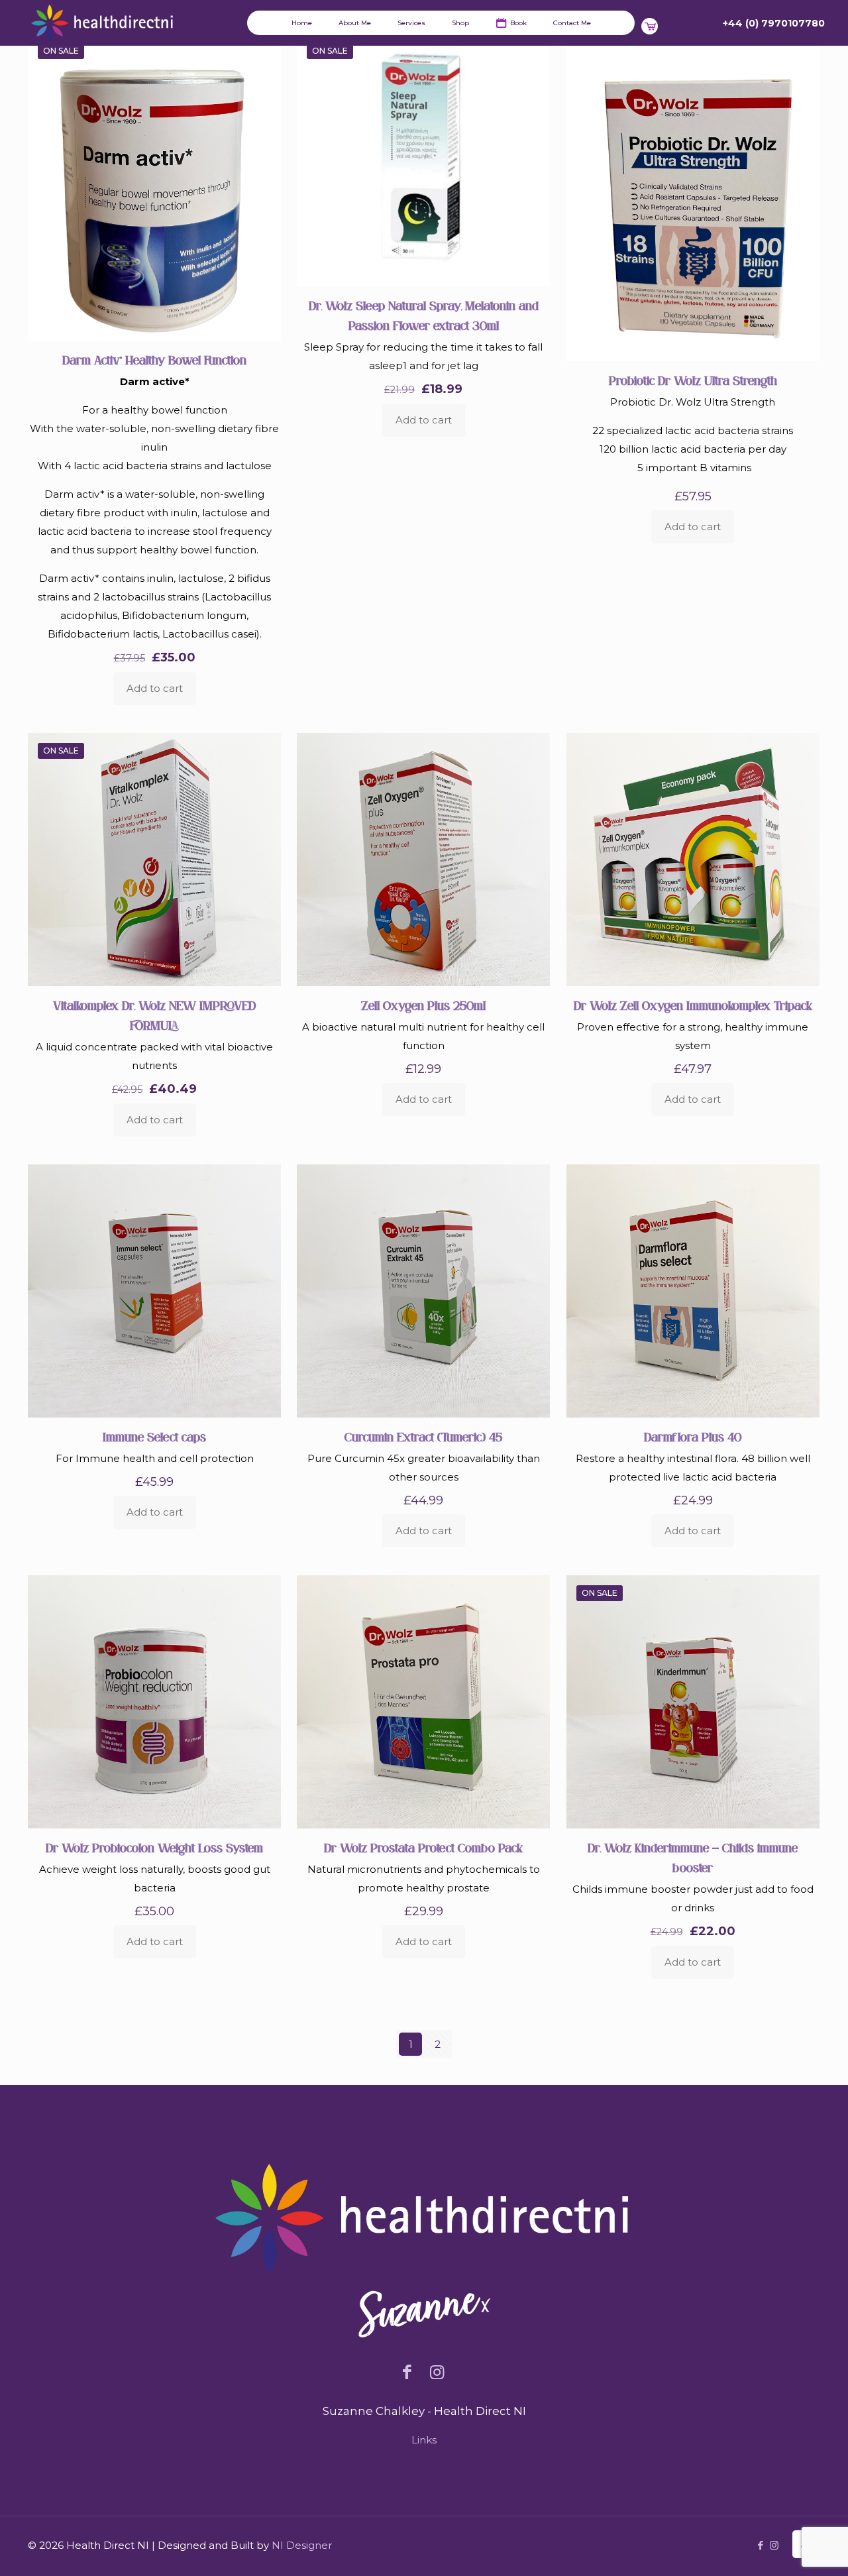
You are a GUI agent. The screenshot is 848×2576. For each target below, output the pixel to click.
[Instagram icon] (774, 2545)
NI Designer (302, 2545)
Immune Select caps (154, 1437)
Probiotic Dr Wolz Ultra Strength (693, 381)
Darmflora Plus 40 (693, 1437)
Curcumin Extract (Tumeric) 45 (423, 1437)
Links (424, 2440)
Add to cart (155, 688)
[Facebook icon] (760, 2545)
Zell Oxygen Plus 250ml (423, 1006)
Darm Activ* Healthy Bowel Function (154, 360)
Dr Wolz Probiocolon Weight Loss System (154, 1848)
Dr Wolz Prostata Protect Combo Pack (423, 1848)
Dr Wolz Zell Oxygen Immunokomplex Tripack (693, 1006)
